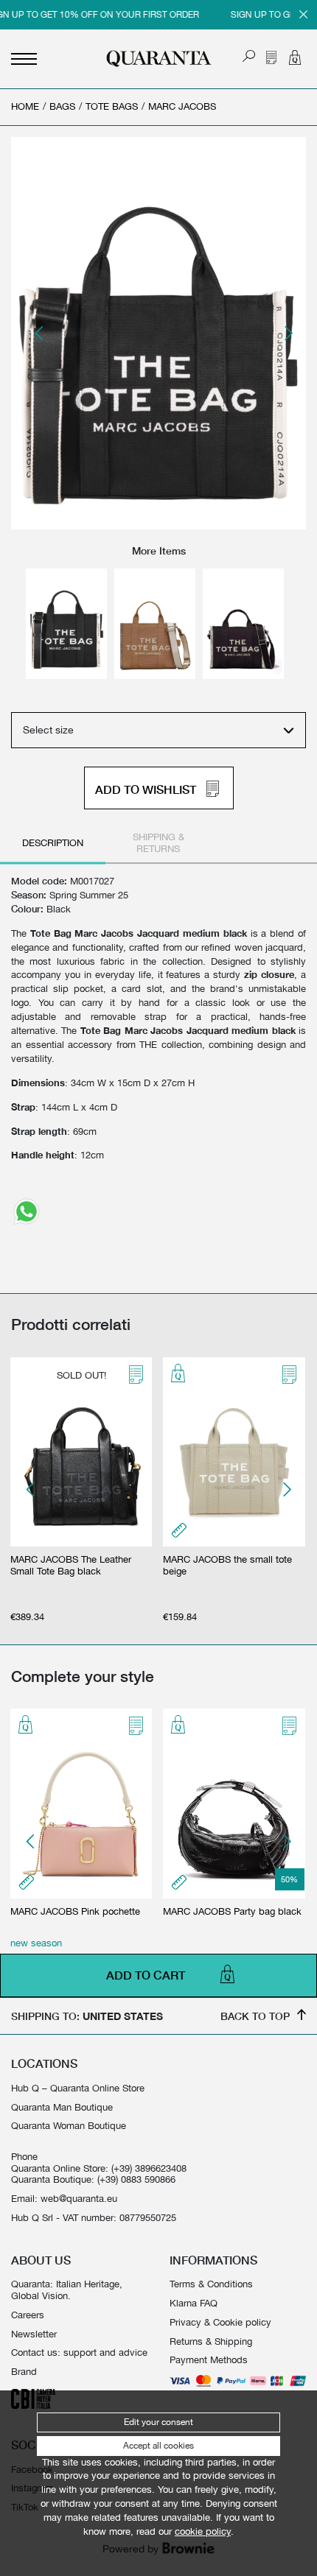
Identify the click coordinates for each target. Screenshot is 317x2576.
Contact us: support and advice (79, 2352)
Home (25, 106)
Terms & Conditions (211, 2284)
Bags (62, 106)
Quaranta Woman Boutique (69, 2126)
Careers (28, 2315)
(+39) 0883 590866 (136, 2179)
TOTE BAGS (112, 106)
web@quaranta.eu (79, 2199)
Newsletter (34, 2334)
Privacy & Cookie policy (220, 2322)
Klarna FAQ (194, 2303)
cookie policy (203, 2531)
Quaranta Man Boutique (62, 2107)
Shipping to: (87, 2016)
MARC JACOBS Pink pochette (75, 1911)
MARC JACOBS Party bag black (232, 1911)
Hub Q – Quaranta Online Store (78, 2088)
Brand (24, 2372)
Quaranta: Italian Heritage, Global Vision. (67, 2290)
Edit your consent (158, 2422)
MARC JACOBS (182, 106)
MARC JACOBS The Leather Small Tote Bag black (71, 1565)
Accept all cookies (158, 2446)
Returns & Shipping (211, 2341)
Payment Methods (209, 2360)
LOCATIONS (44, 2063)
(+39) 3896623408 (149, 2168)
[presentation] (40, 334)
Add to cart (146, 1976)
